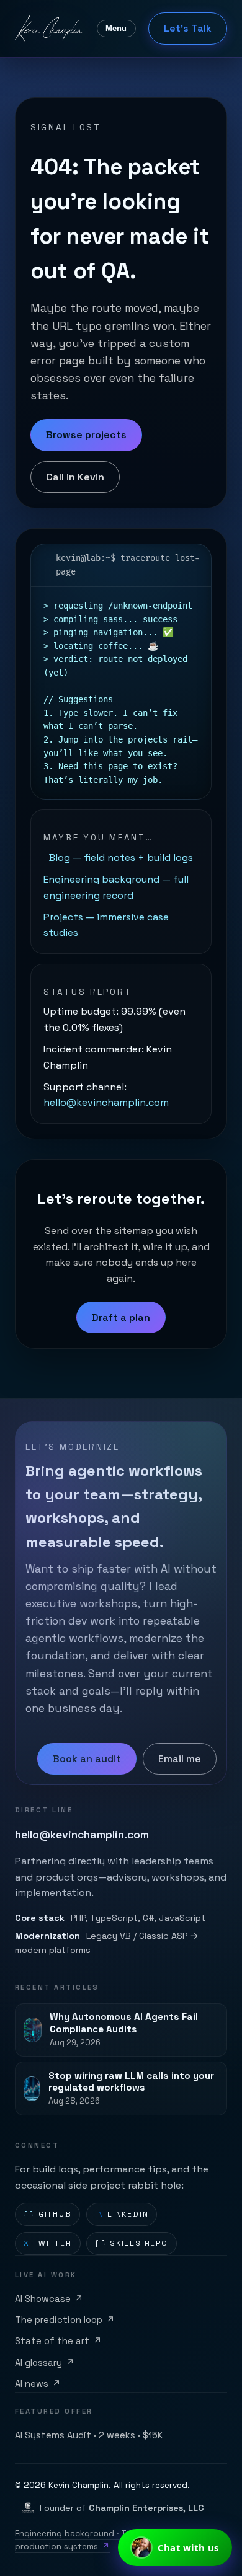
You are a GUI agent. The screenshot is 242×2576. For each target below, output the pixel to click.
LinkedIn (122, 2214)
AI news (38, 2384)
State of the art (58, 2341)
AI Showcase (49, 2299)
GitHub (48, 2214)
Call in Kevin (75, 477)
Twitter (48, 2243)
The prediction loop (65, 2320)
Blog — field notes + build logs (121, 858)
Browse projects (86, 435)
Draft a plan (121, 1317)
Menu (116, 28)
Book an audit (87, 1759)
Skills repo (132, 2243)
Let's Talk (188, 28)
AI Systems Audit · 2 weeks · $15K (89, 2435)
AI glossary (45, 2363)
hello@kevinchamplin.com (106, 1102)
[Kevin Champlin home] (50, 29)
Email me (180, 1759)
